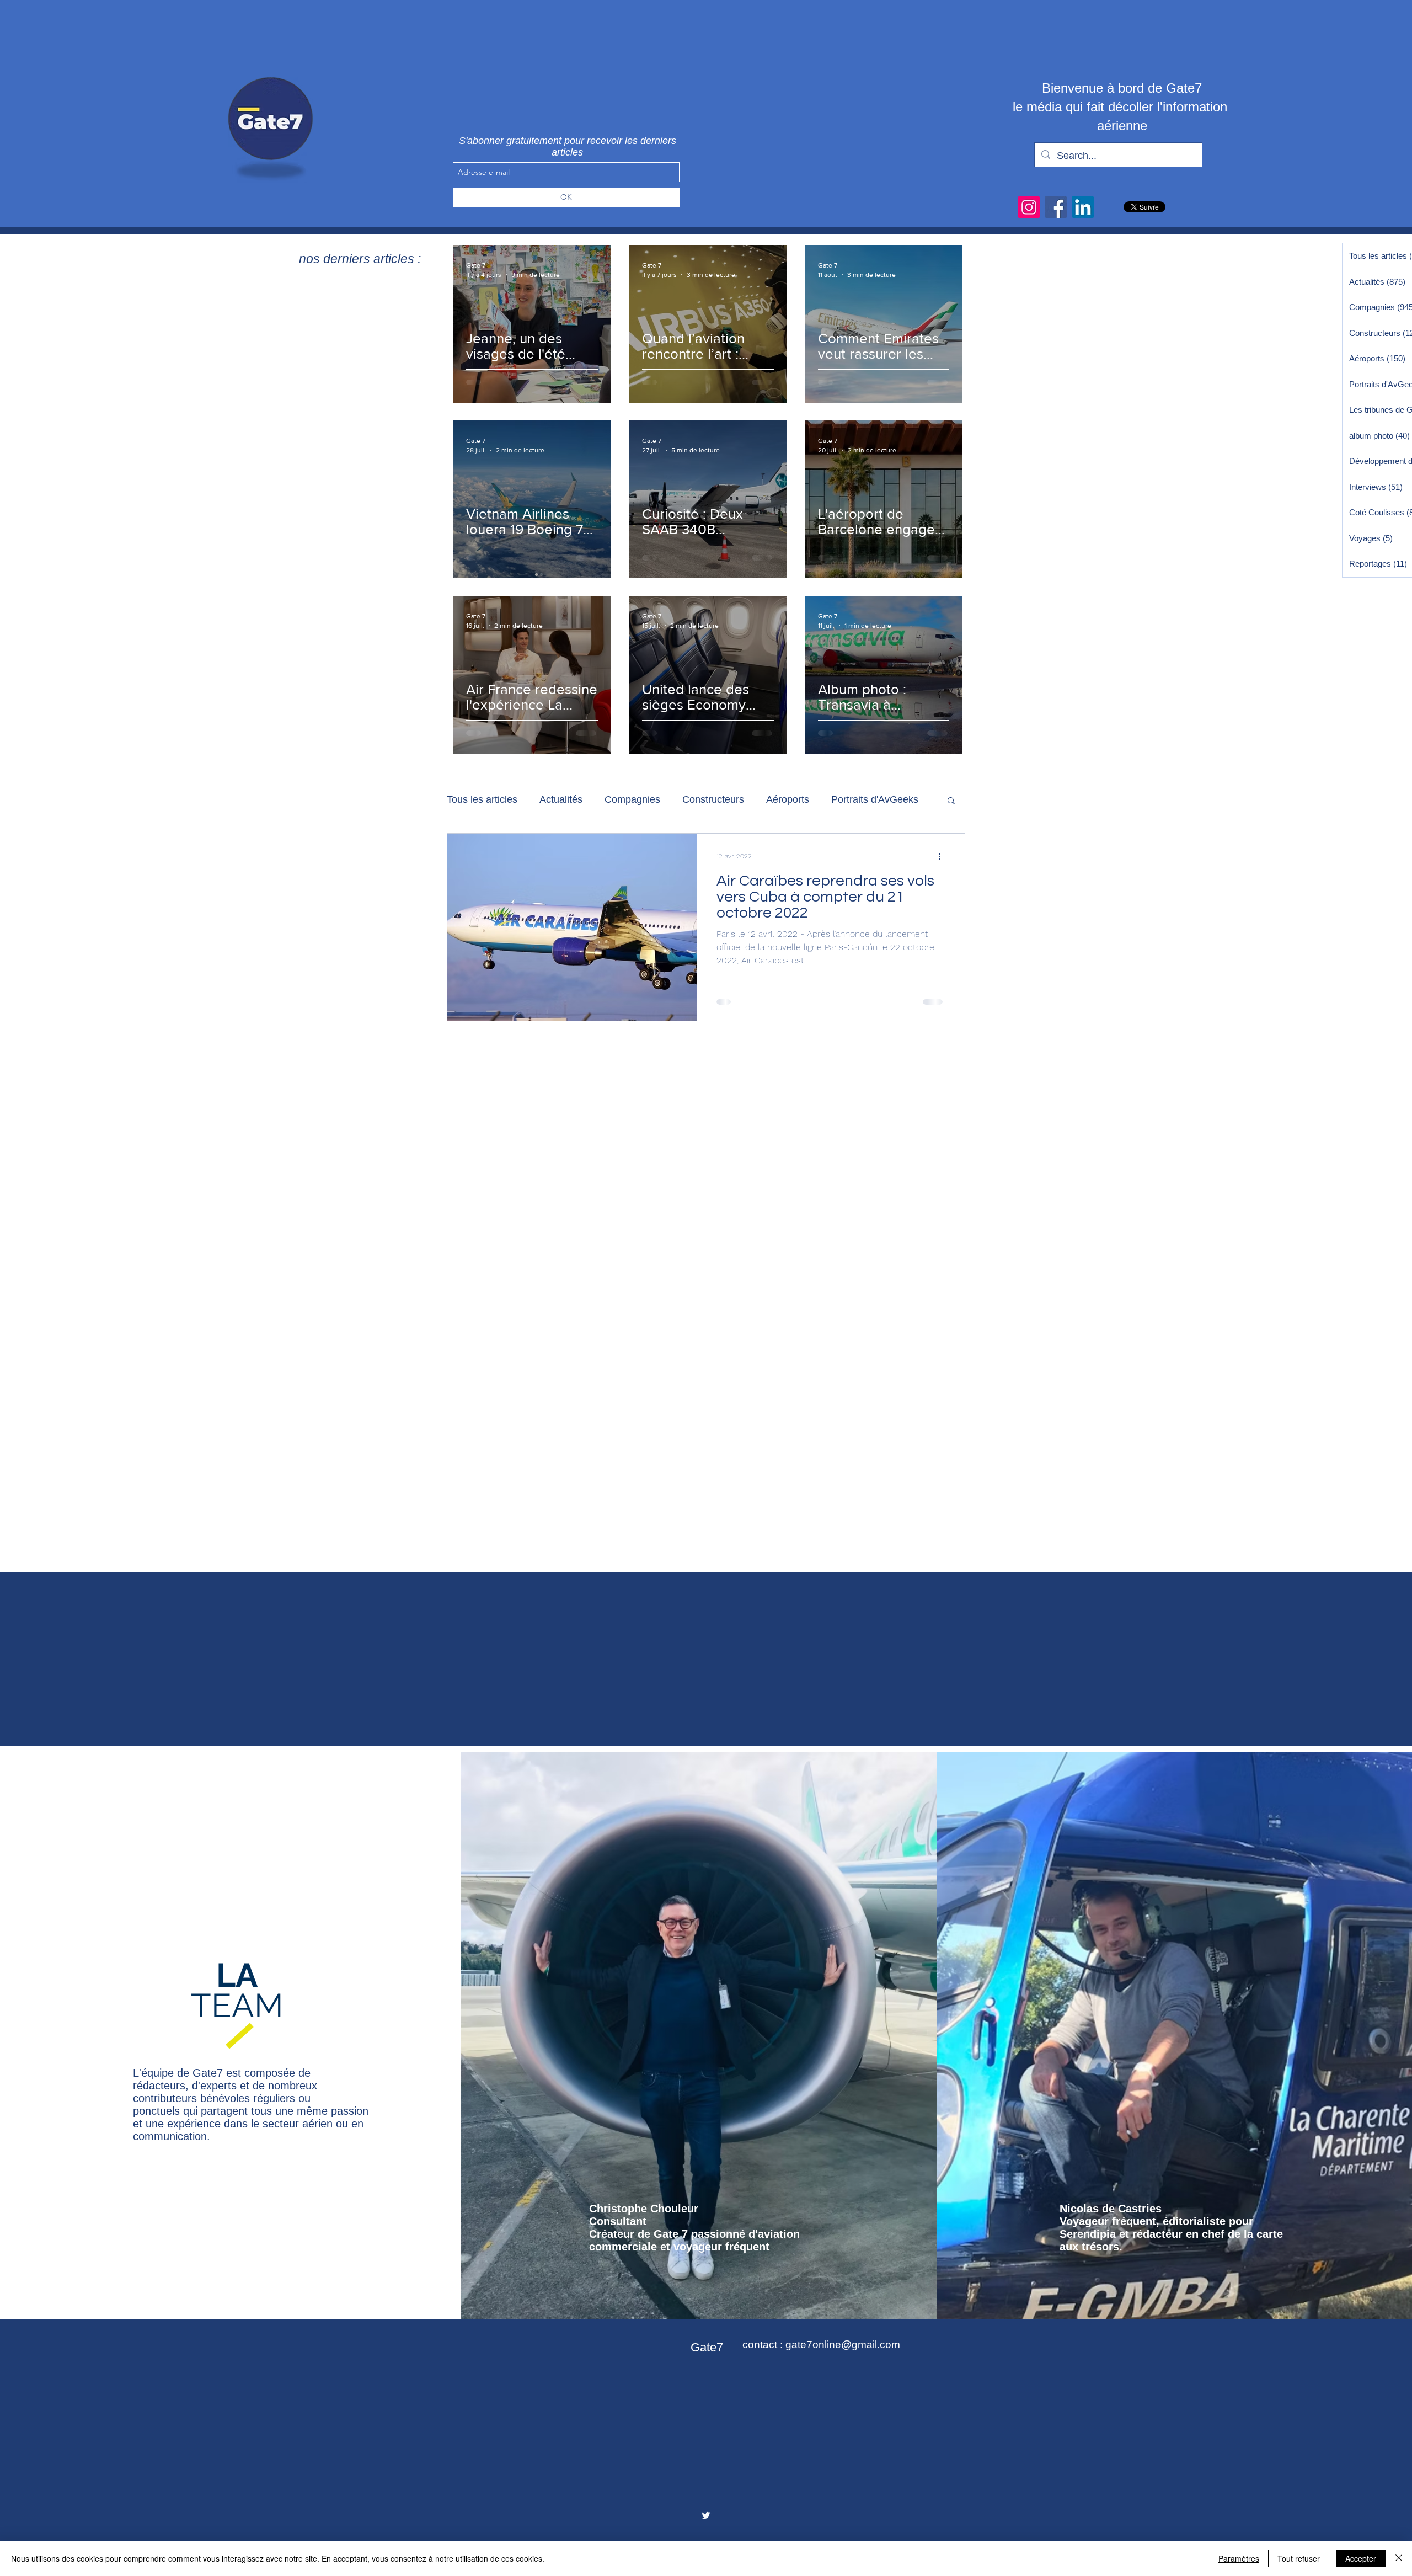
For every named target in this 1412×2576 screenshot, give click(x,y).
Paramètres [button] (1239, 2558)
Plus (841, 799)
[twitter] (706, 2515)
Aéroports (788, 799)
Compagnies (632, 799)
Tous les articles (482, 799)
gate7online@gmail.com (843, 2345)
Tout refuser (1299, 2558)
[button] (951, 801)
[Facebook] (1056, 207)
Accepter (1361, 2558)
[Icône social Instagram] (1029, 207)
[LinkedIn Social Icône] (1083, 207)
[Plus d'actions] (943, 856)
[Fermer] (1399, 2558)
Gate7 (707, 2347)
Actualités (561, 799)
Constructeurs (713, 799)
